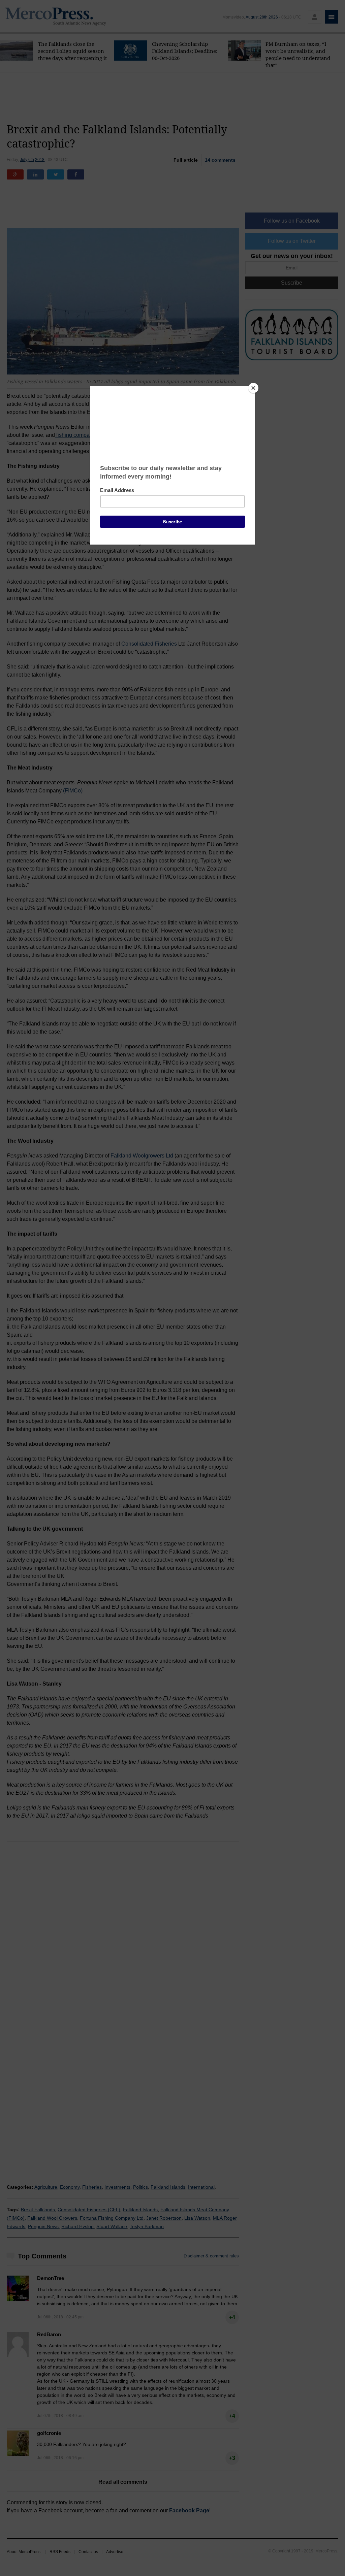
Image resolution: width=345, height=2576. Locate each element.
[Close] (253, 388)
